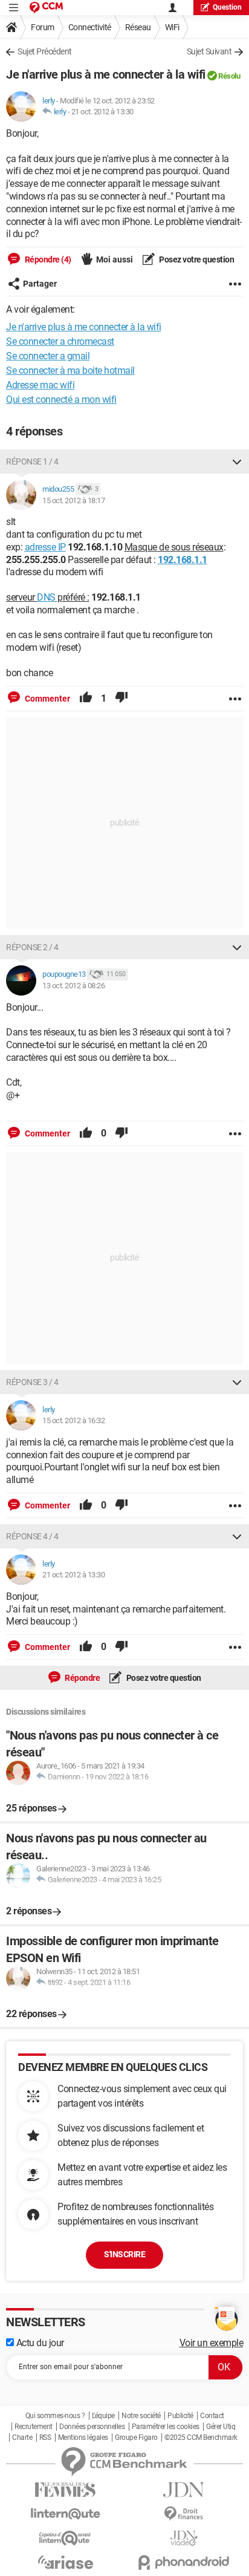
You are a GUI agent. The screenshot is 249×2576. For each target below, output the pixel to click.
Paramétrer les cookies (166, 2427)
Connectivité (90, 27)
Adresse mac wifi (40, 385)
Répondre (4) (47, 259)
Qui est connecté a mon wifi (61, 399)
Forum (43, 27)
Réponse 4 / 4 (32, 1536)
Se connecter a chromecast (60, 341)
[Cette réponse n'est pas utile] (121, 699)
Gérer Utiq (221, 2427)
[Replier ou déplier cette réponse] (237, 461)
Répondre (82, 1678)
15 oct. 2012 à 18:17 (73, 501)
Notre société (141, 2416)
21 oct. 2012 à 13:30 (102, 112)
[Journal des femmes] (65, 2490)
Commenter (47, 699)
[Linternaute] (65, 2514)
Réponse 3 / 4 (32, 1382)
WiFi (172, 27)
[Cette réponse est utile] (86, 699)
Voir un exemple (212, 2343)
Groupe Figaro (136, 2437)
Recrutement (34, 2427)
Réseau (138, 27)
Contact (212, 2416)
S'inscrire (124, 2254)
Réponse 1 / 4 (32, 461)
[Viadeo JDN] (184, 2538)
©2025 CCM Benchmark (201, 2437)
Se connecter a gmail (48, 356)
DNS (46, 597)
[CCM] (46, 8)
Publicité (180, 2416)
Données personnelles (92, 2427)
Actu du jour (39, 2343)
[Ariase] (65, 2562)
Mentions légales (83, 2437)
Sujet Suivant (209, 51)
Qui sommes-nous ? (55, 2416)
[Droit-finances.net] (184, 2514)
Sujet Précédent (45, 51)
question (227, 7)
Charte (22, 2437)
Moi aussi (115, 259)
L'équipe (103, 2416)
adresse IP (45, 547)
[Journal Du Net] (184, 2490)
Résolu (229, 76)
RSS (45, 2437)
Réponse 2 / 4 (32, 947)
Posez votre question (196, 259)
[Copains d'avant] (65, 2538)
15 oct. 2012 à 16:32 (73, 1420)
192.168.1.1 (183, 560)
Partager (40, 284)
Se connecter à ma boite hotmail (70, 370)
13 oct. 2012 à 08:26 (73, 986)
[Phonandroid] (184, 2562)
